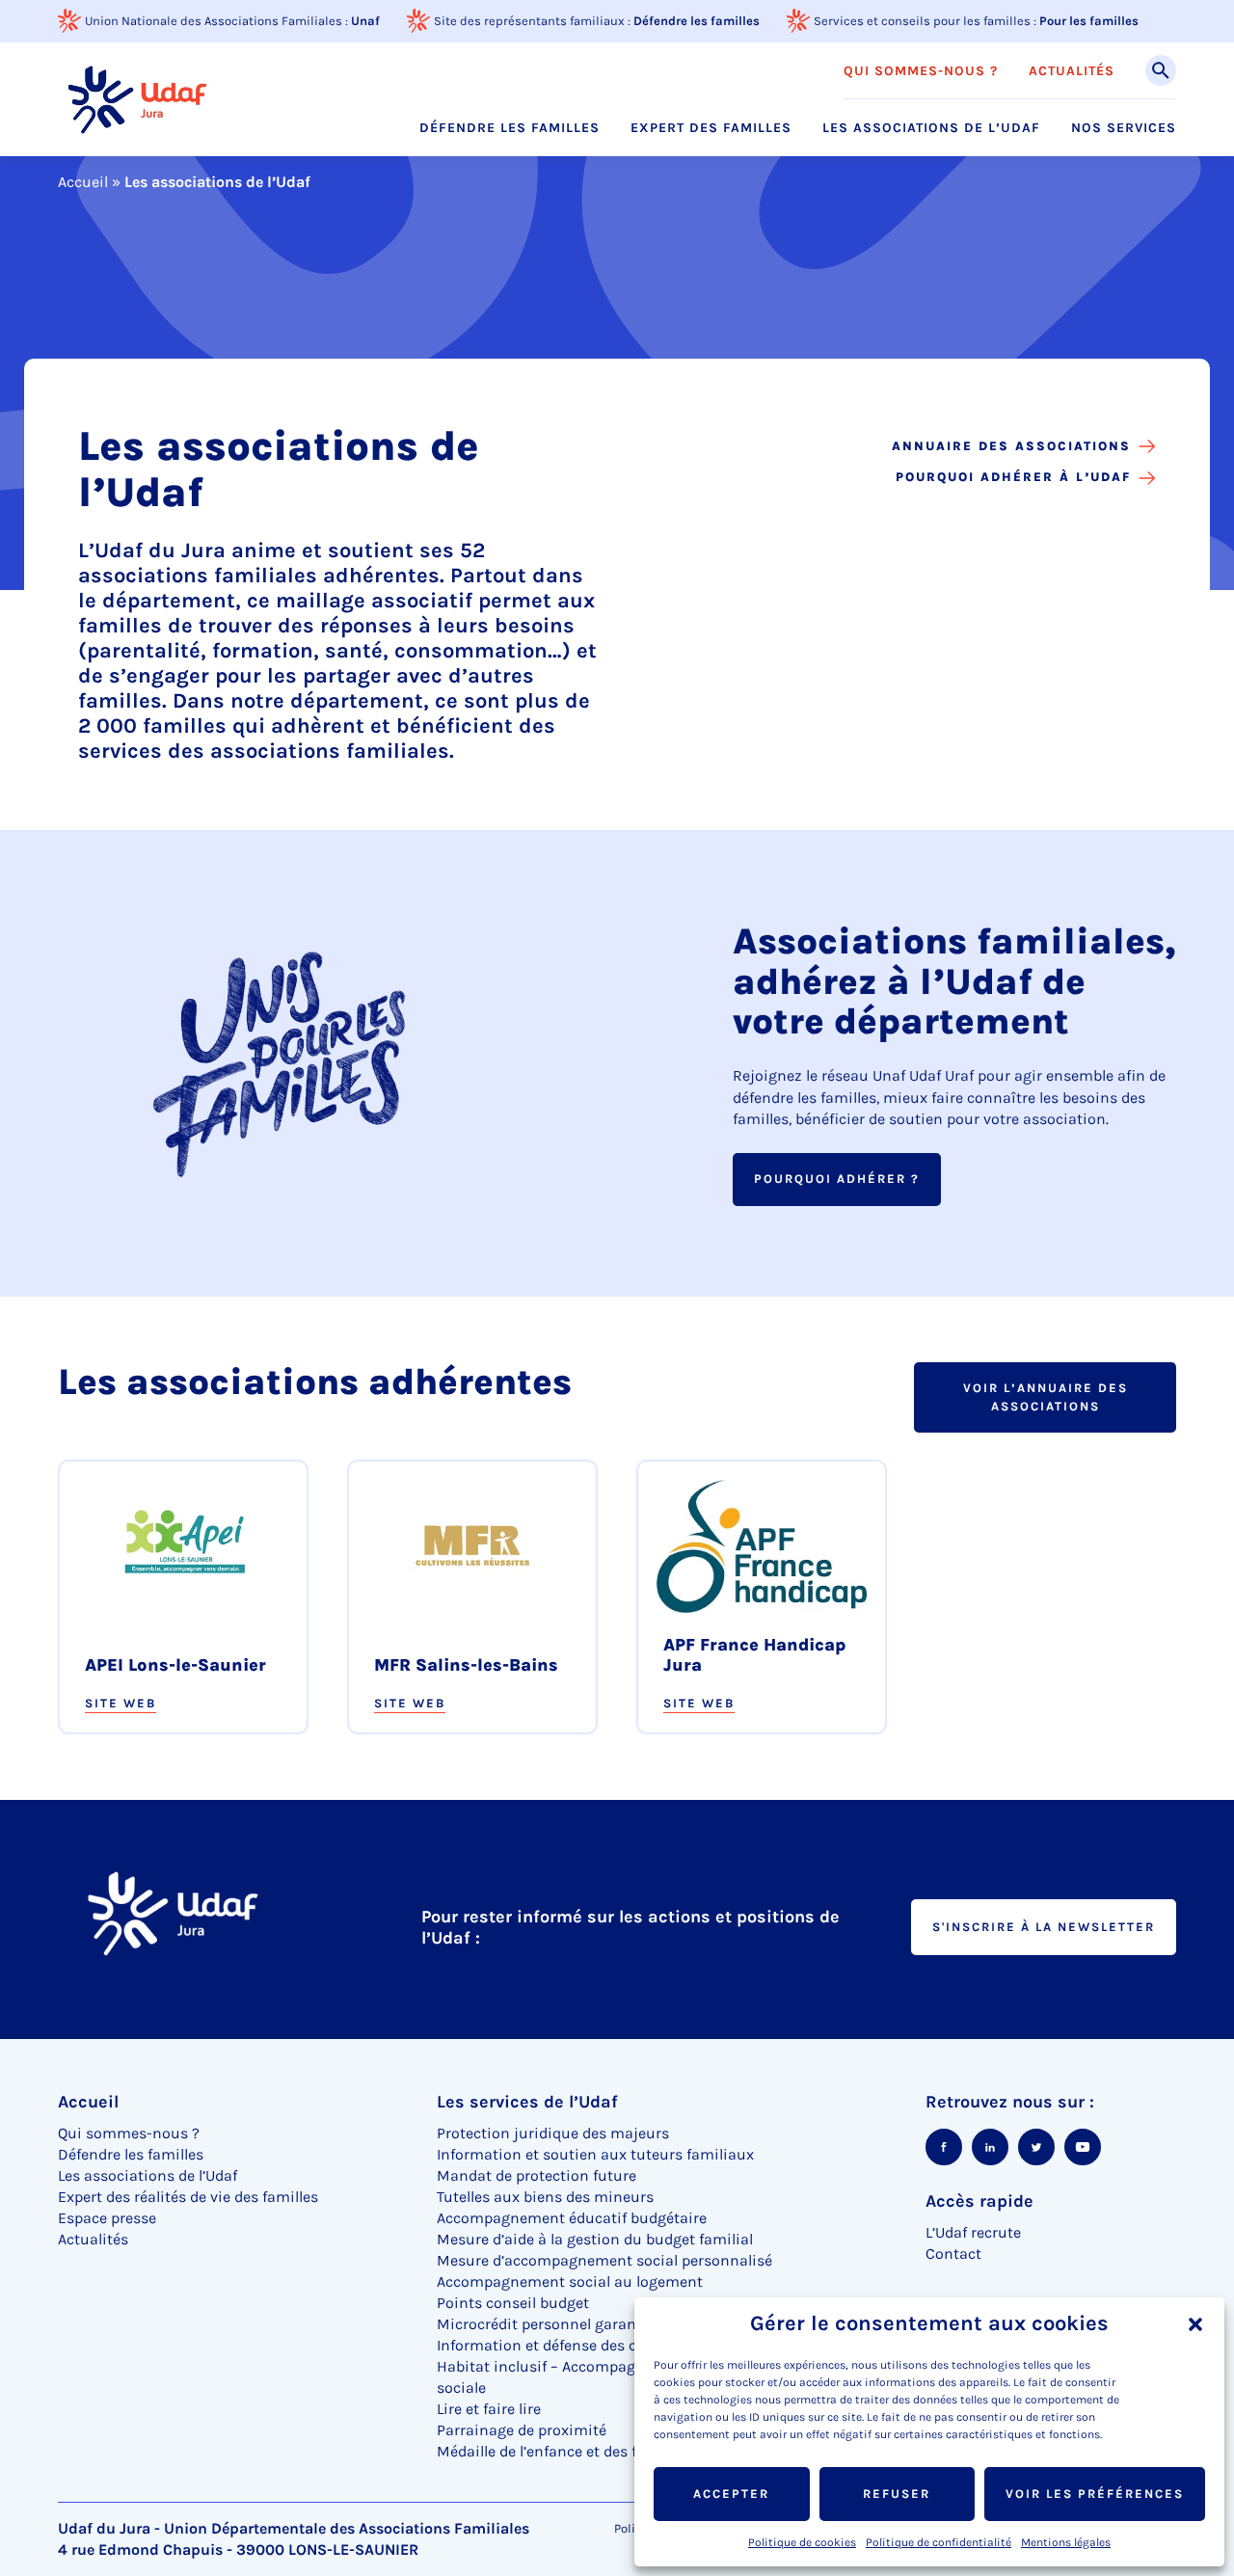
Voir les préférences (1095, 2494)
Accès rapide (979, 2201)
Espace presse (107, 2218)
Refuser (897, 2494)
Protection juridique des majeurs (553, 2133)
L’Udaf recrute (973, 2232)
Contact (953, 2254)
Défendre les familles (697, 21)
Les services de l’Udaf (527, 2102)
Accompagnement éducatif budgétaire (572, 2218)
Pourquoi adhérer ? (837, 1179)
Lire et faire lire (489, 2409)
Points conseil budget (513, 2303)
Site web (121, 1703)
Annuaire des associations (1011, 446)
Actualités (1072, 71)
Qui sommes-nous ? (921, 71)
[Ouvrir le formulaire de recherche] (1161, 70)
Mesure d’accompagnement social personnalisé (604, 2260)
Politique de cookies (802, 2542)
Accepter (731, 2494)
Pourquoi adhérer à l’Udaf (1013, 477)
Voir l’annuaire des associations (1046, 1396)
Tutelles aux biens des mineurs (545, 2197)
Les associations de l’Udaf (931, 128)
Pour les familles (1089, 21)
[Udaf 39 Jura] (135, 99)
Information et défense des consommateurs (591, 2345)
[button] (1195, 2324)
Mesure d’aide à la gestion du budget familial (595, 2239)
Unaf (365, 21)
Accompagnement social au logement (570, 2281)
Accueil (83, 182)
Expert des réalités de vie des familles (188, 2197)
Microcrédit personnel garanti (542, 2324)
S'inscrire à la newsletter (1044, 1927)
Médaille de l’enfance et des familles (562, 2451)
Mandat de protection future (537, 2175)
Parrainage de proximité (522, 2430)
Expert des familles (711, 128)
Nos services (1124, 128)
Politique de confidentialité (939, 2542)
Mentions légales (1066, 2542)
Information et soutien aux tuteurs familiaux (595, 2154)
